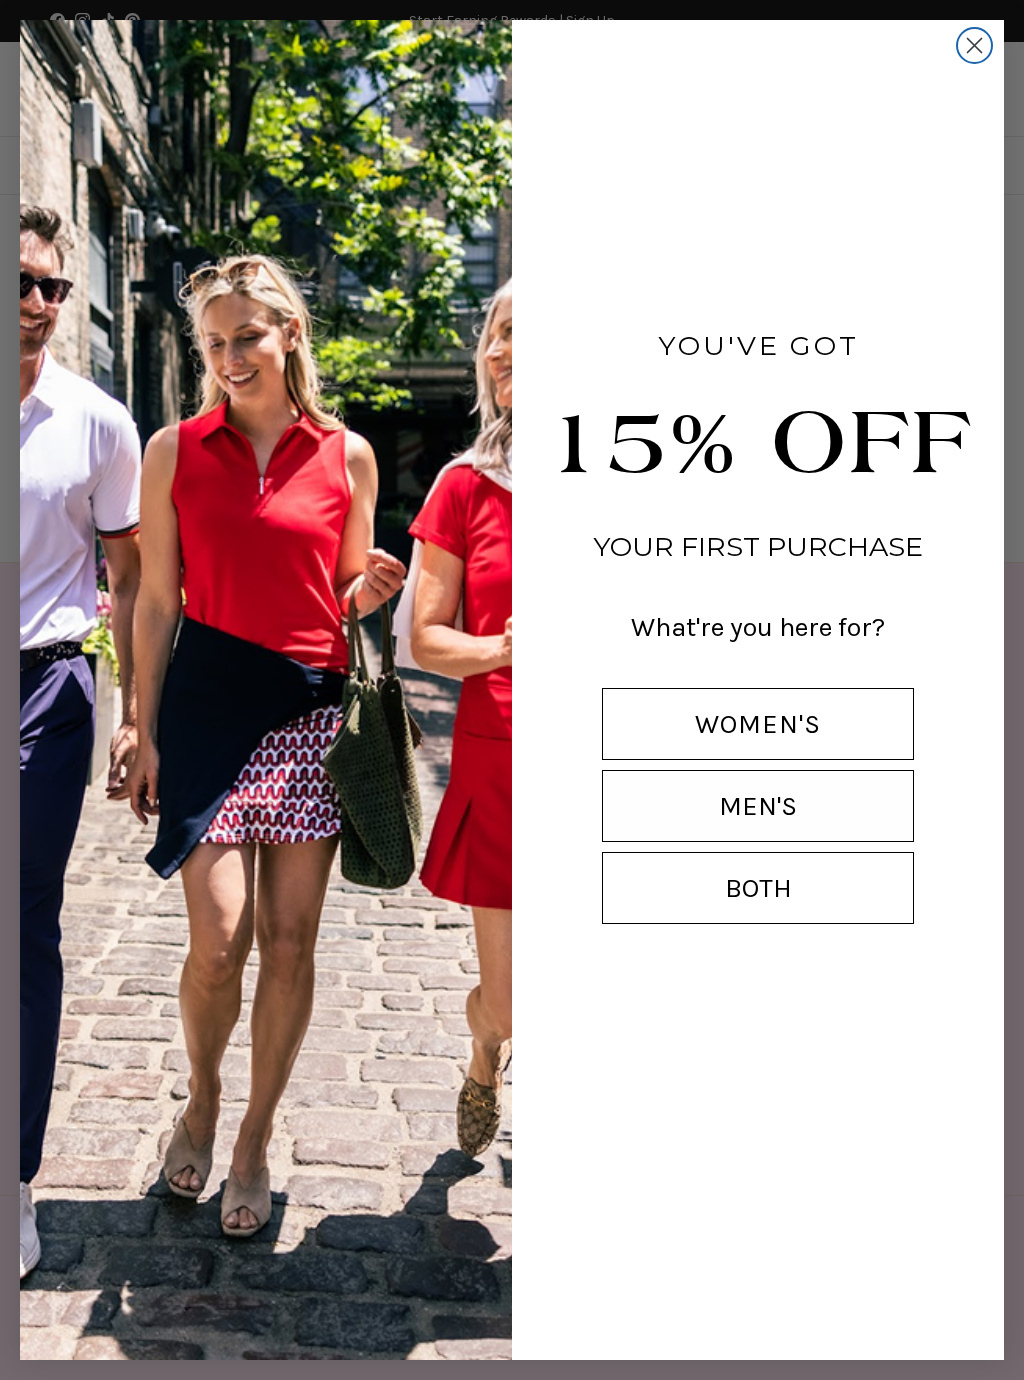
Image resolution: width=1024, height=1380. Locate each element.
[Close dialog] (974, 45)
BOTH (758, 888)
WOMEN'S (758, 724)
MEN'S (758, 806)
